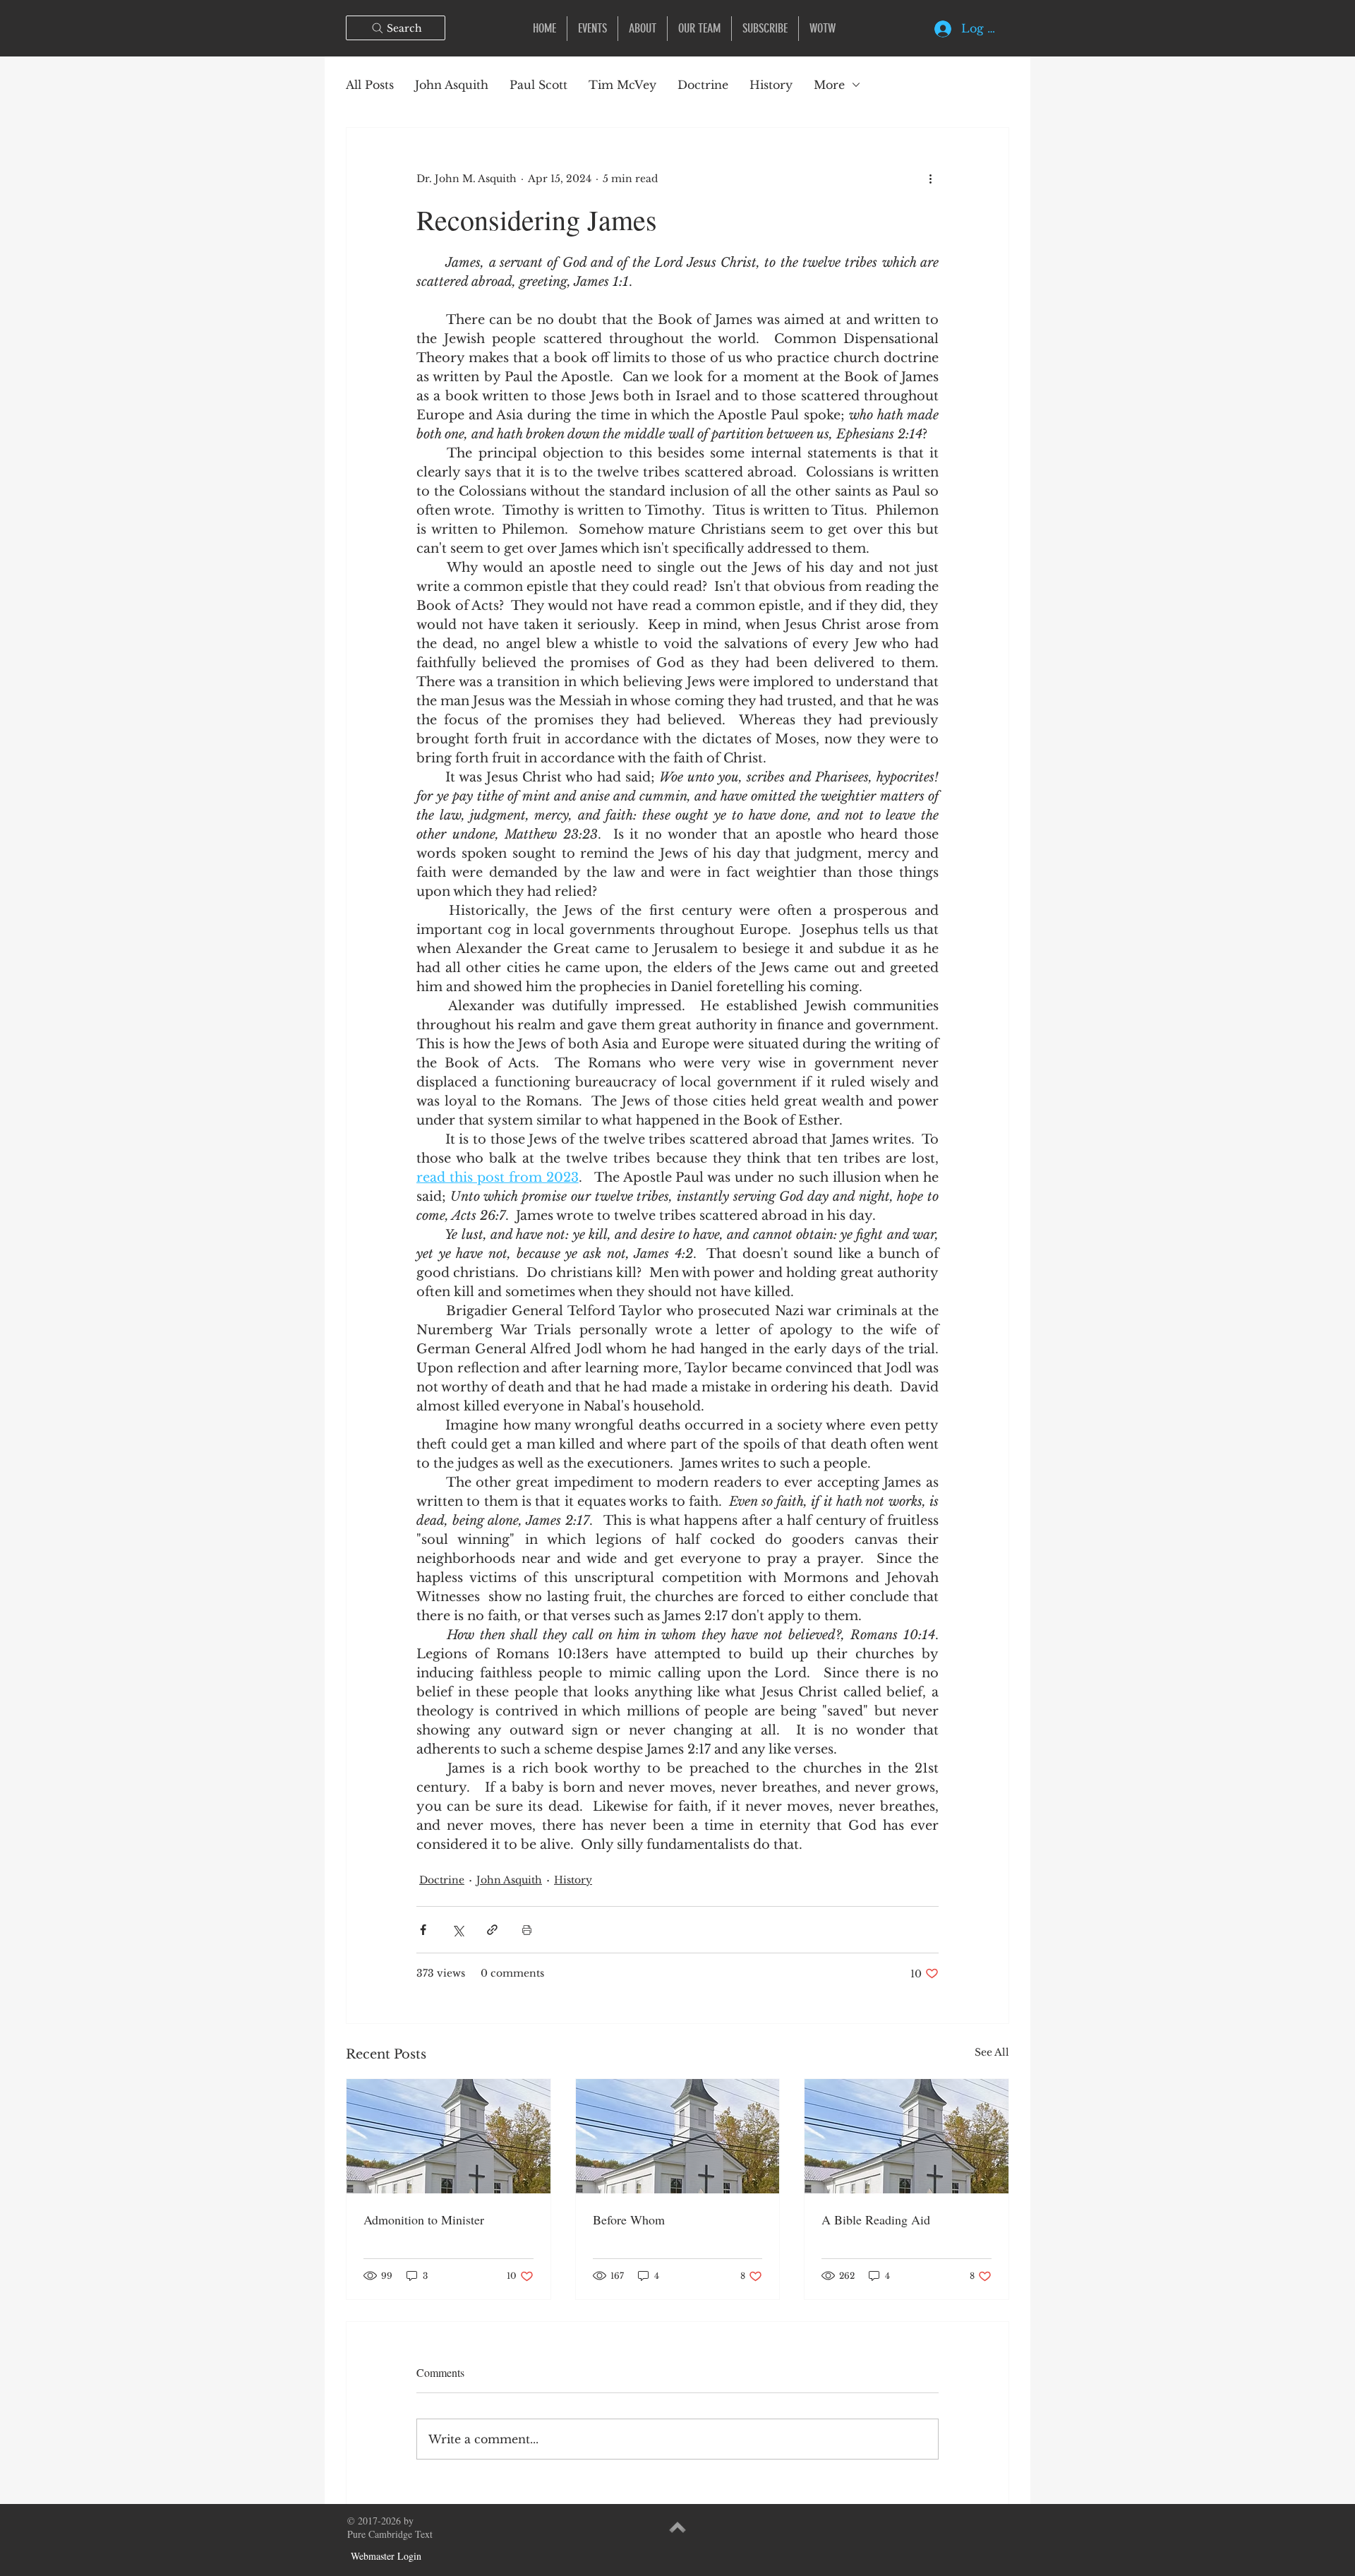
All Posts (370, 85)
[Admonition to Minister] (448, 2136)
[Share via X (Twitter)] (458, 1930)
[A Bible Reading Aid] (907, 2136)
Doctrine (703, 85)
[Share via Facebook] (423, 1930)
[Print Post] (527, 1930)
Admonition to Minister (424, 2219)
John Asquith (452, 85)
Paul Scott (538, 85)
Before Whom (629, 2219)
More (829, 85)
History (771, 85)
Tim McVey (622, 85)
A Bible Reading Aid (876, 2219)
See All (992, 2052)
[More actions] (930, 179)
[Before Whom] (678, 2136)
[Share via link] (492, 1930)
